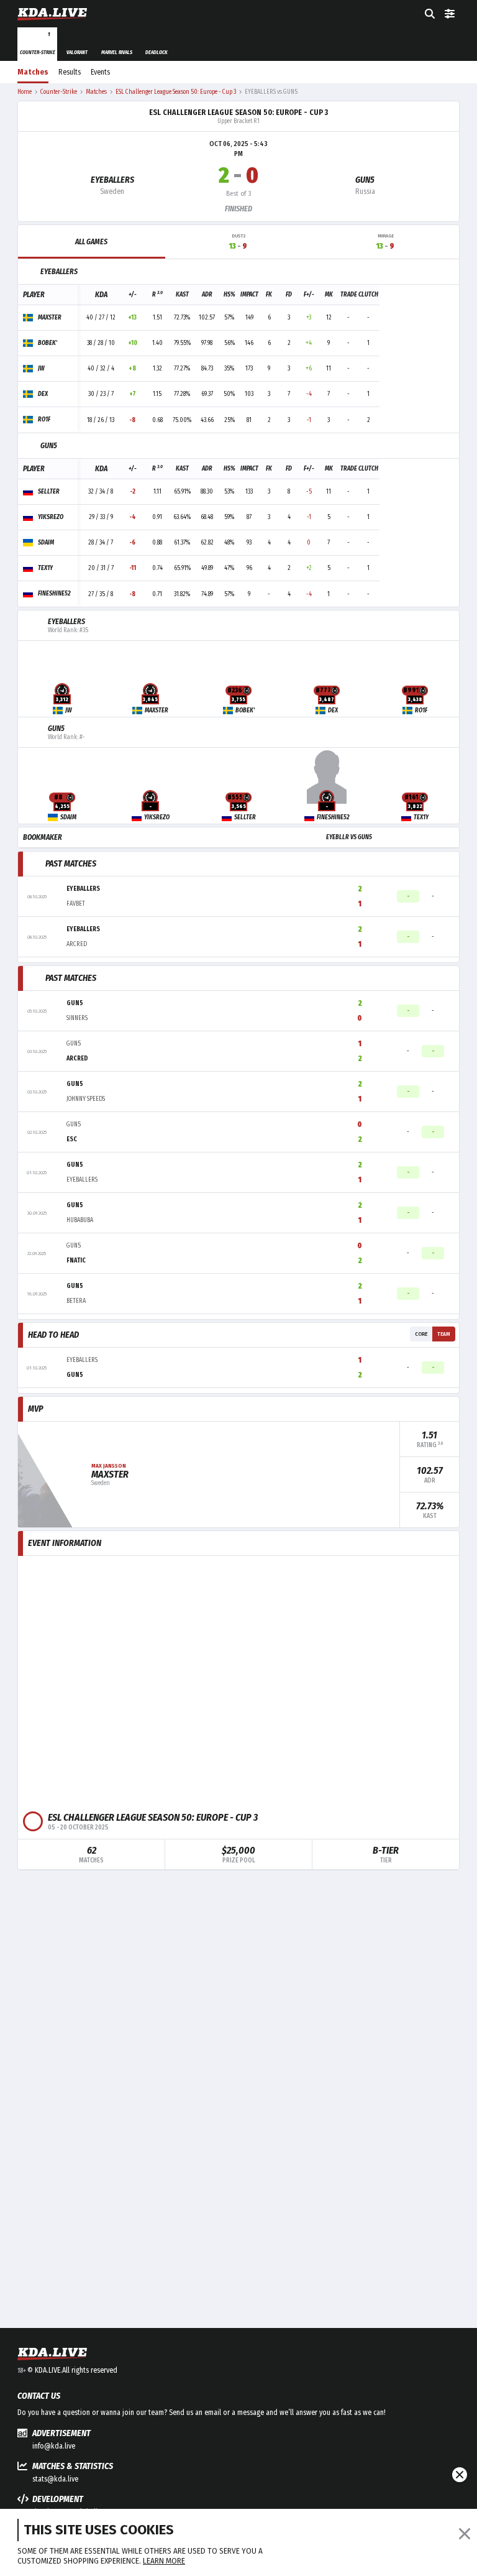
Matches (33, 72)
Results (70, 72)
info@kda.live (54, 2446)
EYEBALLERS (112, 180)
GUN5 (365, 180)
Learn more (164, 2561)
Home (25, 92)
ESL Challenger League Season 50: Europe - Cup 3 (238, 113)
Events (100, 72)
